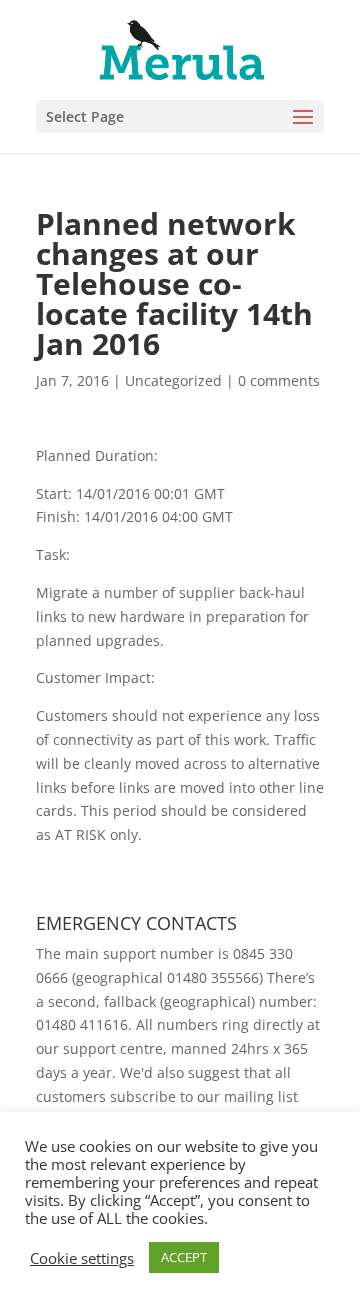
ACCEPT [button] (184, 1257)
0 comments (279, 380)
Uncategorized (173, 380)
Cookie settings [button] (82, 1258)
